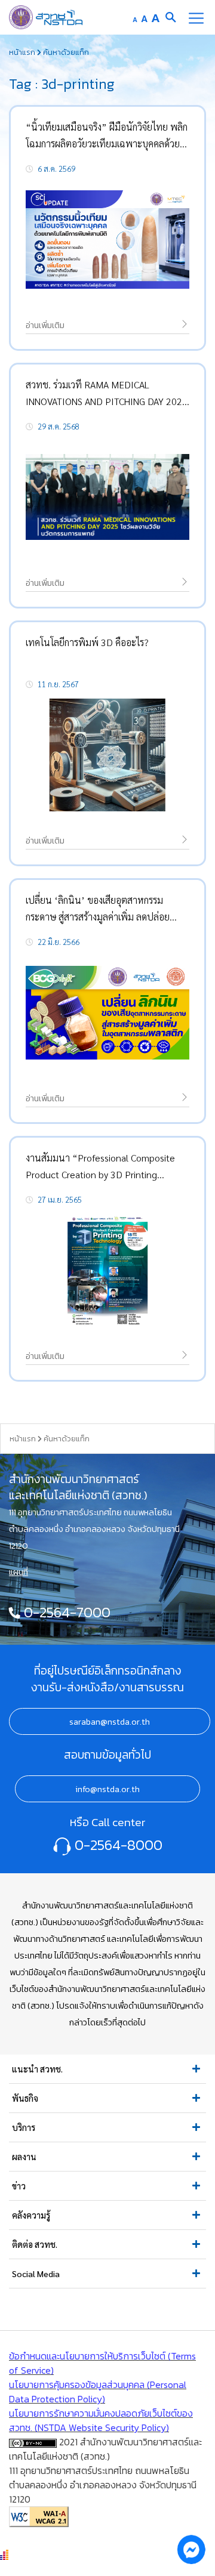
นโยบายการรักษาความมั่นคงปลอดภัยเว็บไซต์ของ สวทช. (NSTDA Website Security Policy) (101, 2420)
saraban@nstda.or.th (110, 1722)
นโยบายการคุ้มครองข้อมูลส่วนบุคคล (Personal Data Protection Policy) (98, 2392)
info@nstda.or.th (107, 1789)
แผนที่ (19, 1572)
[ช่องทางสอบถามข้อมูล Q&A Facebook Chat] (191, 2549)
